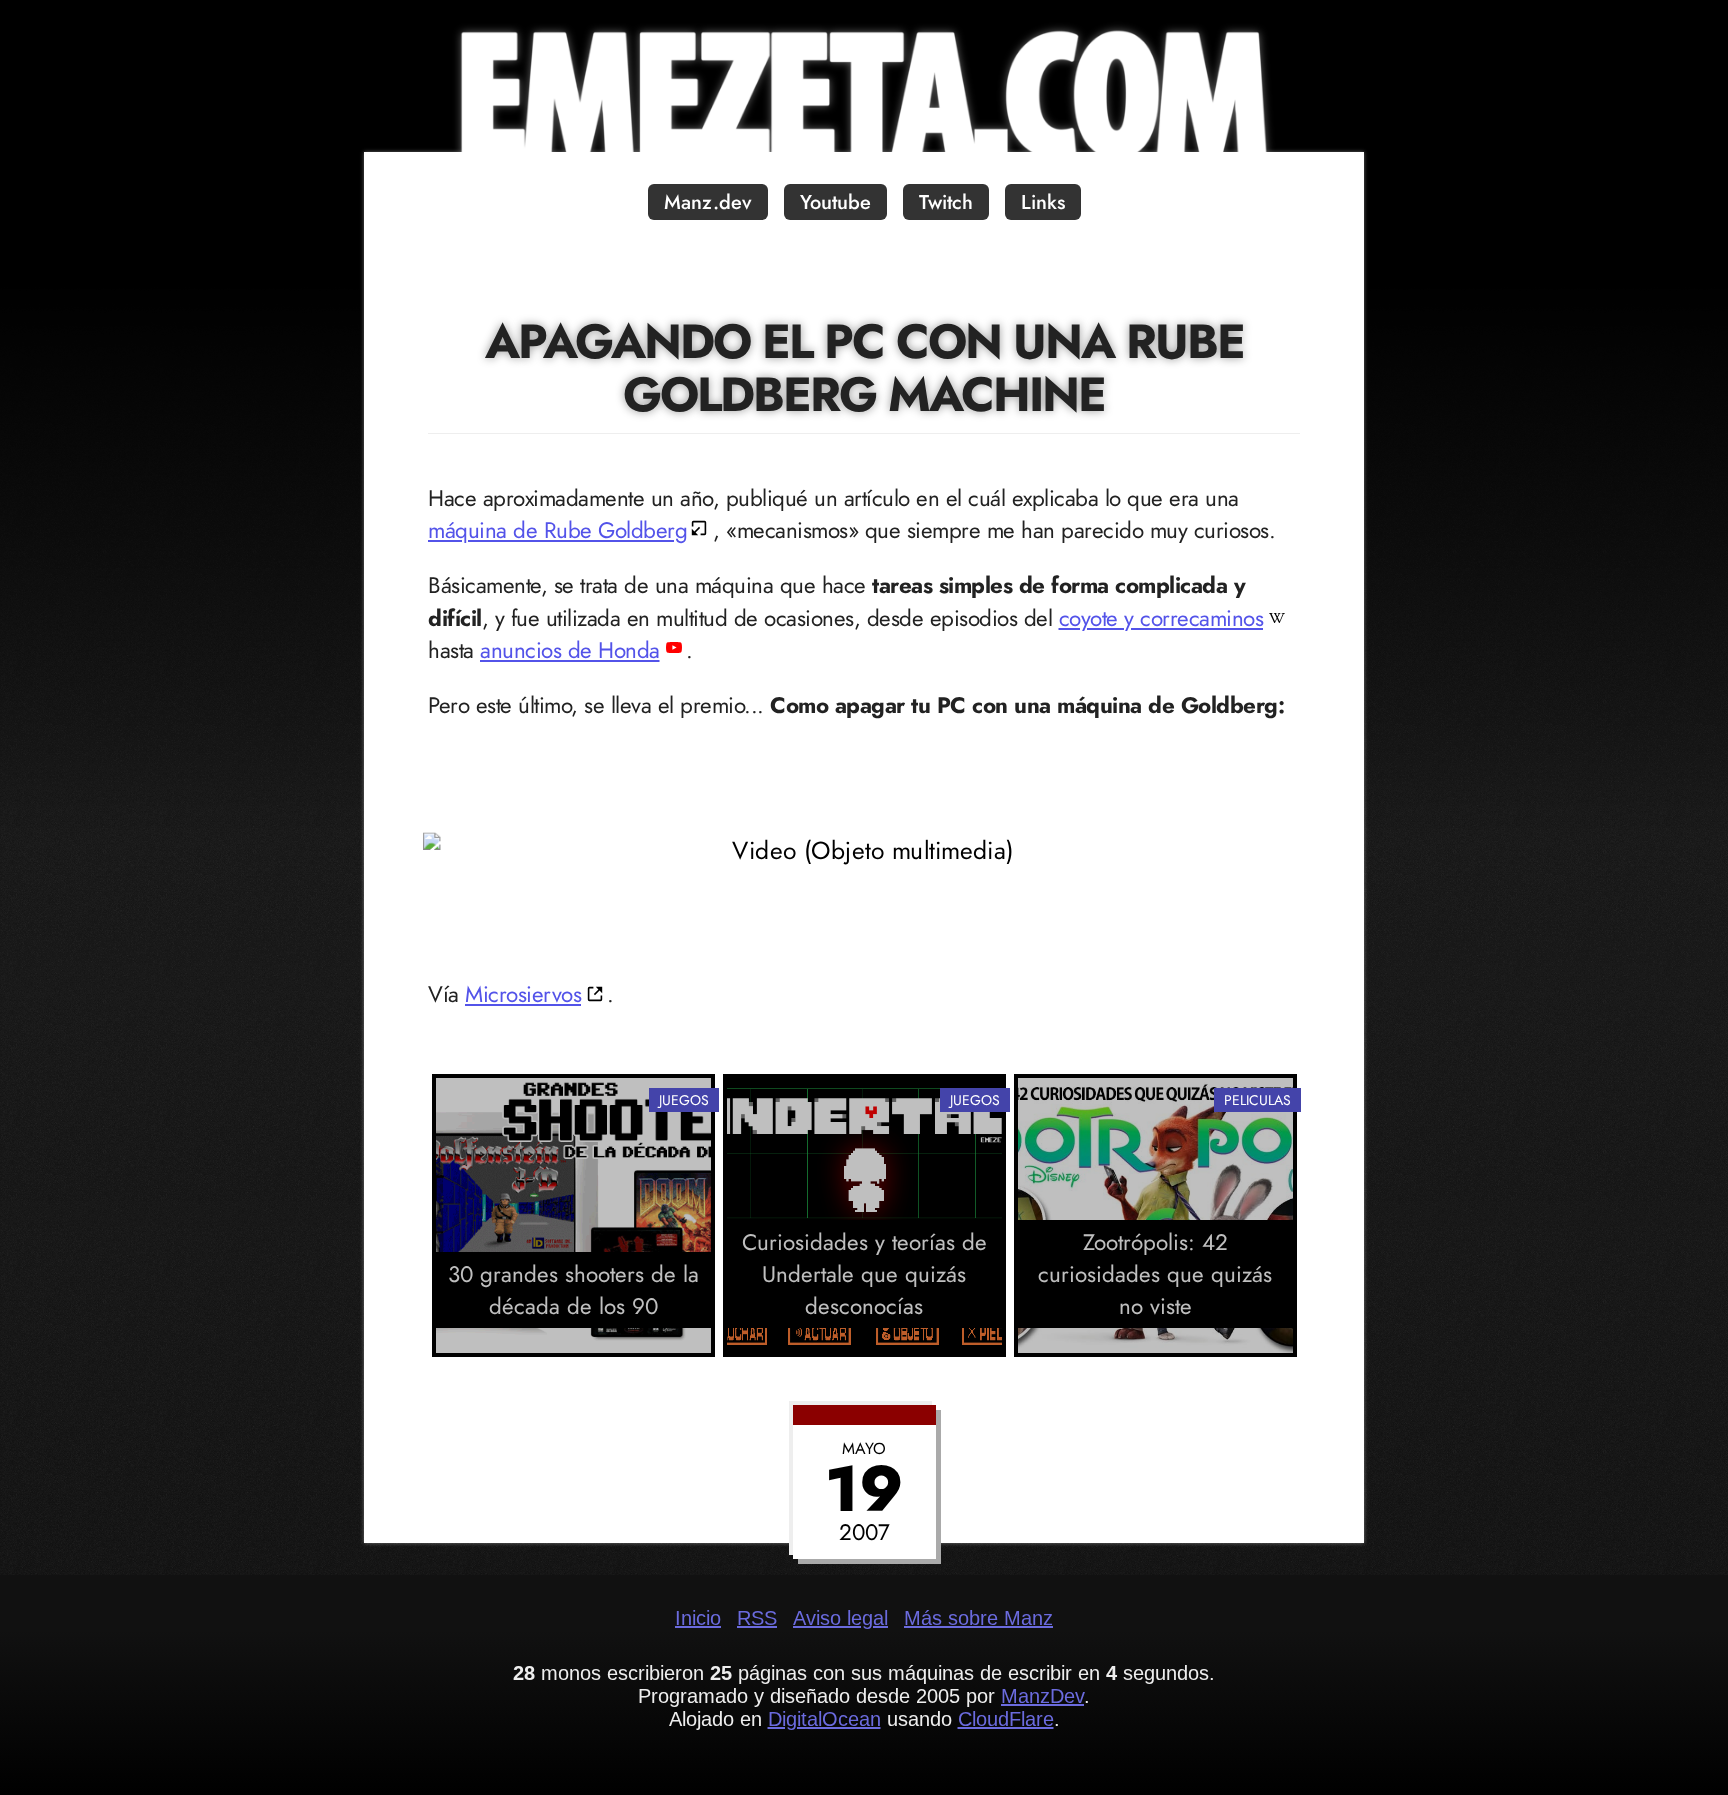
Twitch (946, 202)
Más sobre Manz (978, 1618)
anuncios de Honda (570, 650)
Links (1043, 202)
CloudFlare (1006, 1719)
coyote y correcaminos (1161, 618)
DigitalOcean (824, 1719)
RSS (757, 1618)
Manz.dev (708, 202)
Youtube (835, 202)
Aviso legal (840, 1618)
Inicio (698, 1618)
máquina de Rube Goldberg (557, 530)
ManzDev (1042, 1696)
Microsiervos (523, 994)
